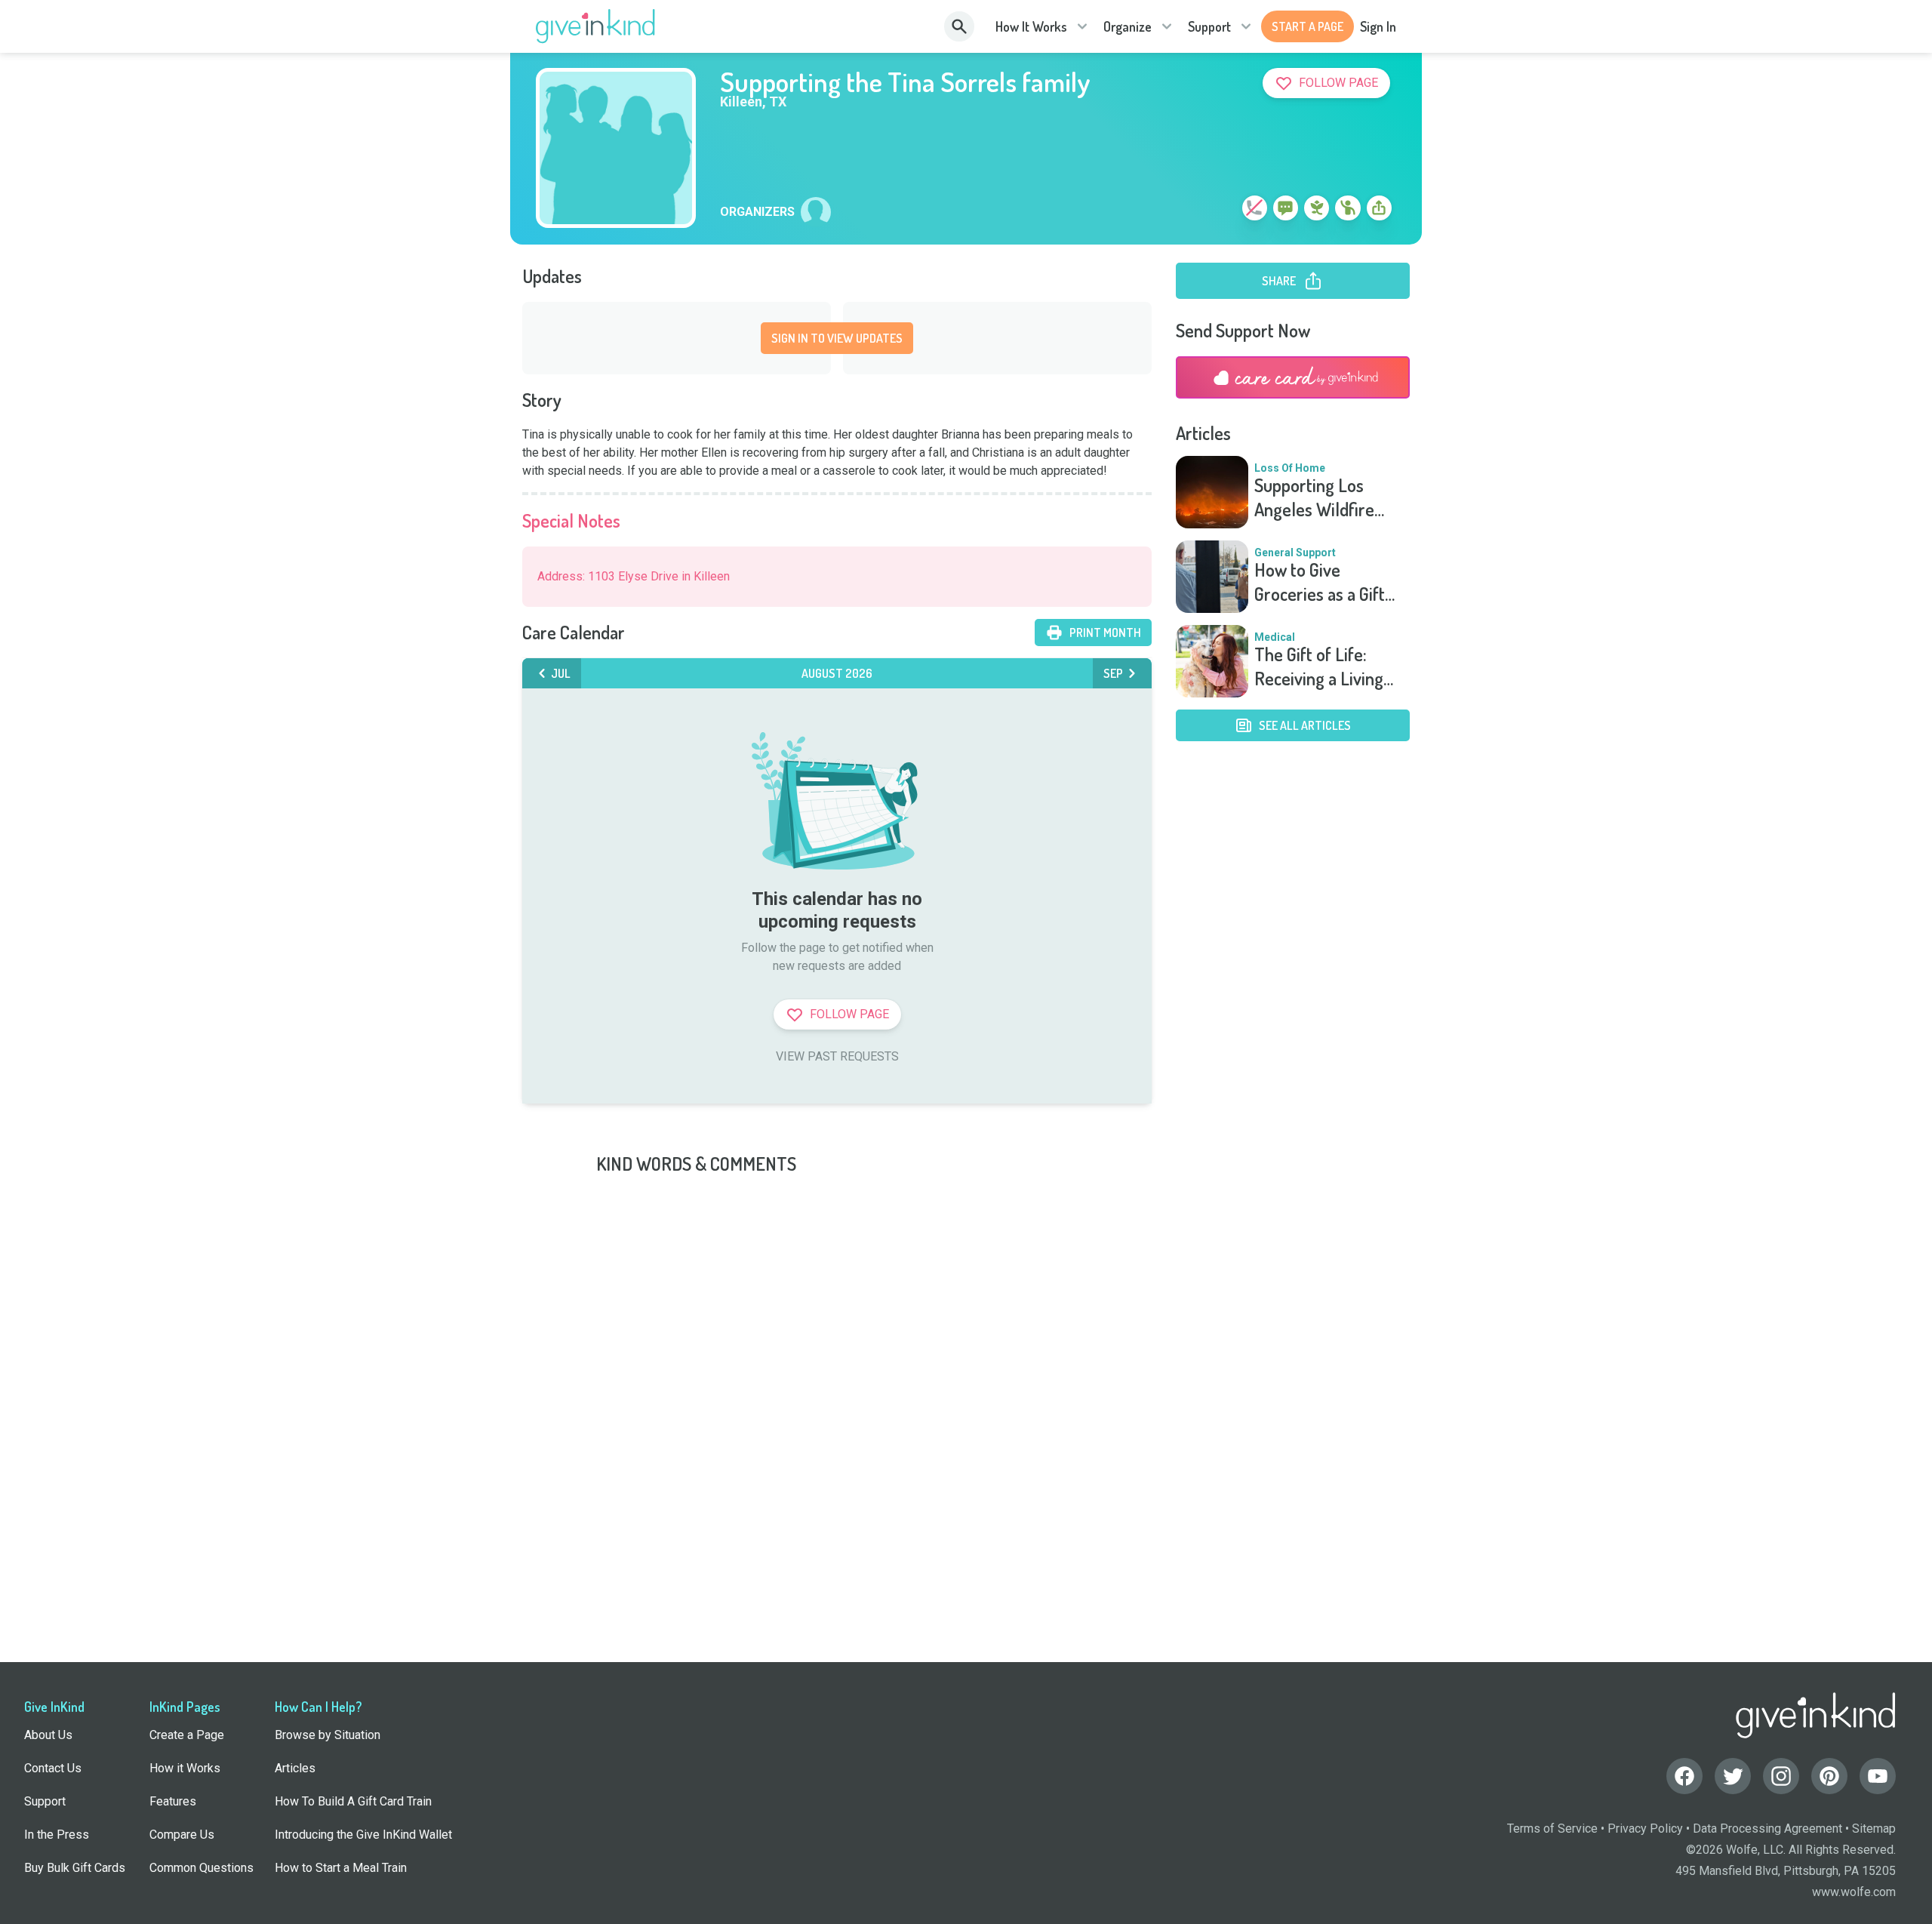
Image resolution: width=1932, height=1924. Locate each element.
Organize (1128, 26)
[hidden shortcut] (1220, 211)
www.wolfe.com (1854, 1892)
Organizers (757, 212)
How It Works (1031, 26)
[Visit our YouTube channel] (1878, 1776)
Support (1209, 26)
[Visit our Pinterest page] (1829, 1776)
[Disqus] (966, 1365)
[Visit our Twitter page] (1733, 1776)
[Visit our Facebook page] (1684, 1776)
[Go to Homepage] (596, 26)
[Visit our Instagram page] (1781, 1776)
